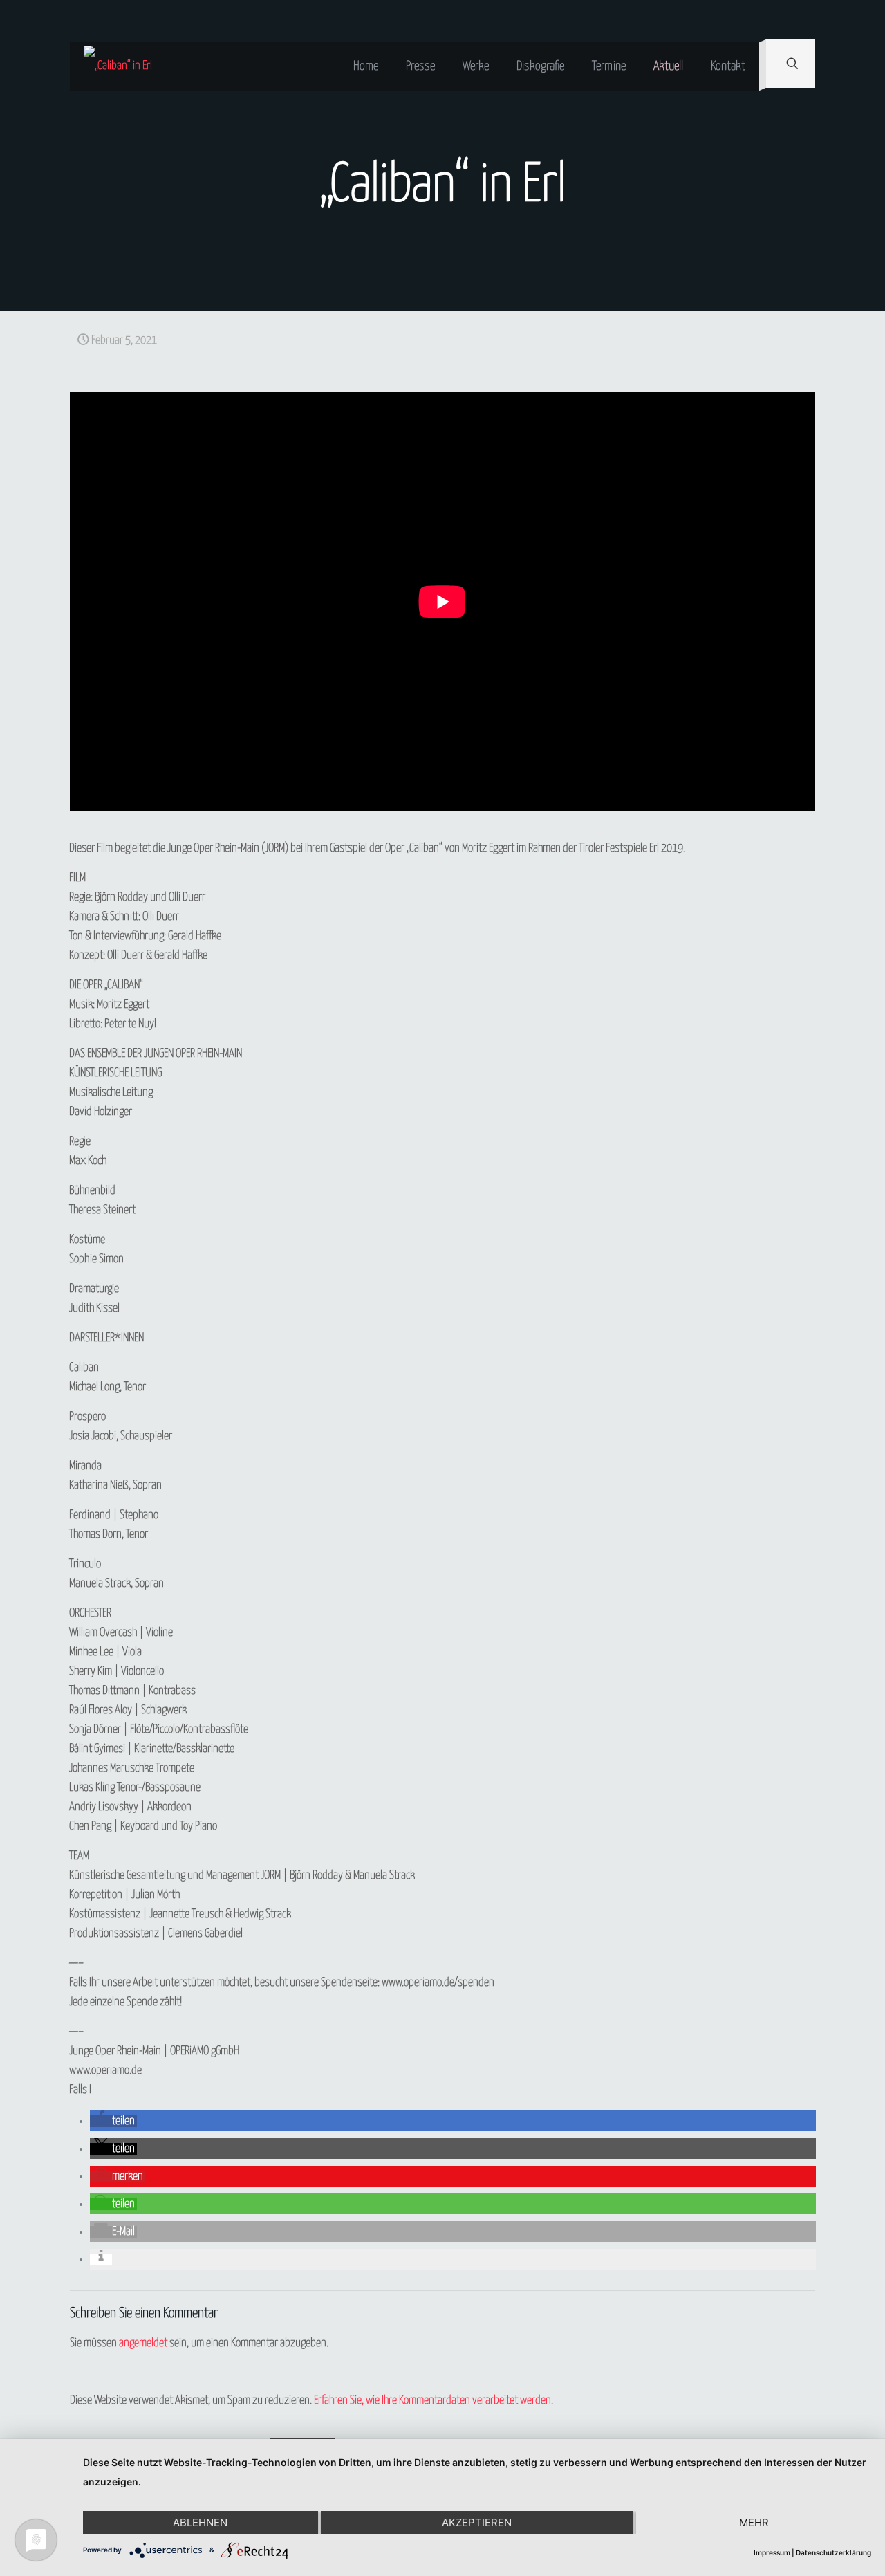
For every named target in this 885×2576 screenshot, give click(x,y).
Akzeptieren (477, 2522)
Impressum (772, 2552)
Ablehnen (200, 2522)
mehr (754, 2522)
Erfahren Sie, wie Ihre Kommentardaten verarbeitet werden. (434, 2401)
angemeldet (143, 2343)
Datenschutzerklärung (833, 2552)
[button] (113, 2121)
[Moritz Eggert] (118, 66)
